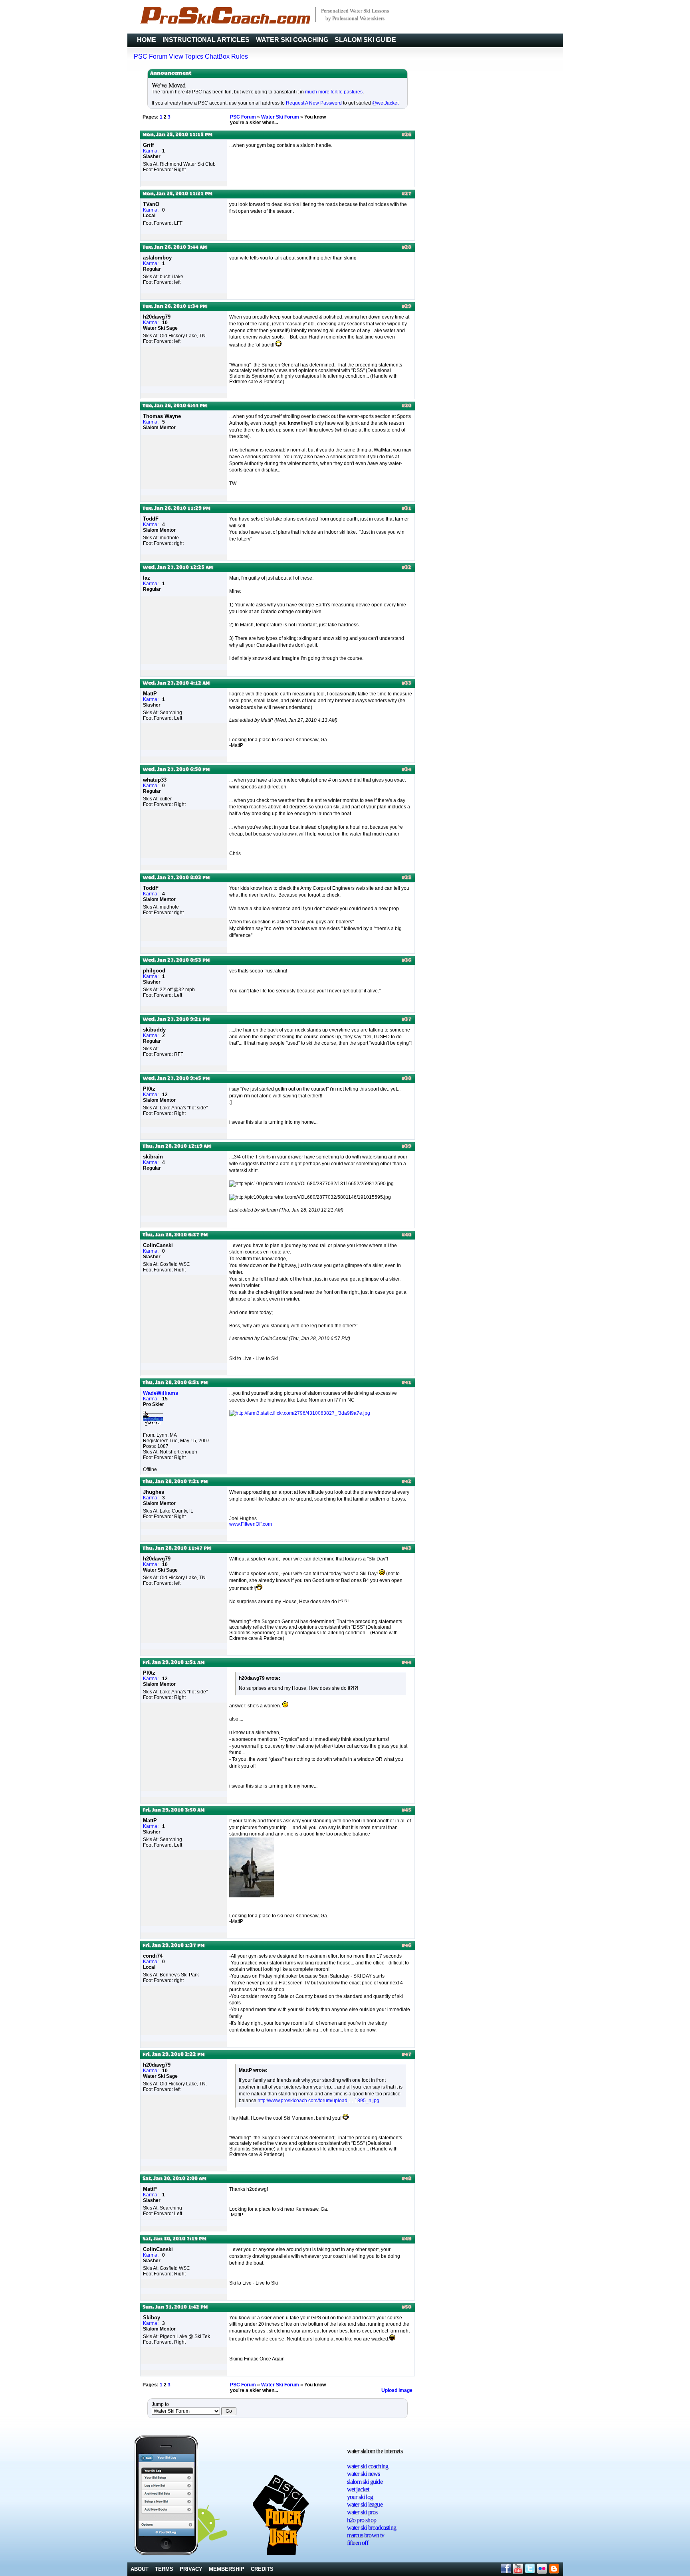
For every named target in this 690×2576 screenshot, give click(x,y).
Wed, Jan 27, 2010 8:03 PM (176, 878)
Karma (150, 151)
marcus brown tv (366, 2535)
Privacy (191, 2569)
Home (147, 40)
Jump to (160, 2404)
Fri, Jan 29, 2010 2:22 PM (173, 2055)
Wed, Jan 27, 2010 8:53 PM (176, 960)
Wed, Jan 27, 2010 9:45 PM (176, 1079)
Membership (227, 2569)
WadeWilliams (161, 1393)
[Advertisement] (533, 2482)
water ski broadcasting (372, 2527)
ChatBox (217, 56)
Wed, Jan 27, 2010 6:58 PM (176, 770)
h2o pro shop (362, 2520)
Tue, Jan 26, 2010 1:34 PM (175, 307)
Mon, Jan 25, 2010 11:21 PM (177, 194)
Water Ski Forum (280, 117)
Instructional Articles (206, 40)
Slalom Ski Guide (365, 40)
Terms (164, 2569)
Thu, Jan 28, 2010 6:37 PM (175, 1235)
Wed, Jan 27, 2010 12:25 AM (178, 568)
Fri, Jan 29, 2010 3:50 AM (173, 1810)
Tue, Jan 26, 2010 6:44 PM (175, 406)
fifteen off (358, 2543)
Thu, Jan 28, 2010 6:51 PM (175, 1383)
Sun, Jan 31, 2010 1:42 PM (175, 2307)
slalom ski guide (365, 2482)
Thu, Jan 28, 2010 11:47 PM (177, 1548)
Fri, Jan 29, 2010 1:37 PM (173, 1946)
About (140, 2569)
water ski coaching (368, 2466)
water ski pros (362, 2512)
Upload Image (397, 2390)
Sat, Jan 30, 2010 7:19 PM (174, 2239)
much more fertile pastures (334, 92)
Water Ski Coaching (292, 40)
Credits (262, 2569)
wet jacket (358, 2489)
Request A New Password (314, 103)
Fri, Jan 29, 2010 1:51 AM (173, 1663)
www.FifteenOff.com (251, 1524)
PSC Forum (151, 56)
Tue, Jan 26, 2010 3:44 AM (175, 248)
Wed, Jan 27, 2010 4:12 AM (176, 683)
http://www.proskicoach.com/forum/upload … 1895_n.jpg (318, 2101)
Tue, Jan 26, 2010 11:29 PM (176, 509)
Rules (240, 56)
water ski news (364, 2474)
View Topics (186, 56)
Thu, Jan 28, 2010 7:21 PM (175, 1482)
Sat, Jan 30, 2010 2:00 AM (174, 2179)
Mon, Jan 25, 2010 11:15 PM (177, 135)
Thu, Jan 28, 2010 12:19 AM (177, 1146)
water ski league (365, 2504)
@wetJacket (385, 103)
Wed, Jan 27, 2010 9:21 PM (176, 1020)
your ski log (360, 2497)
